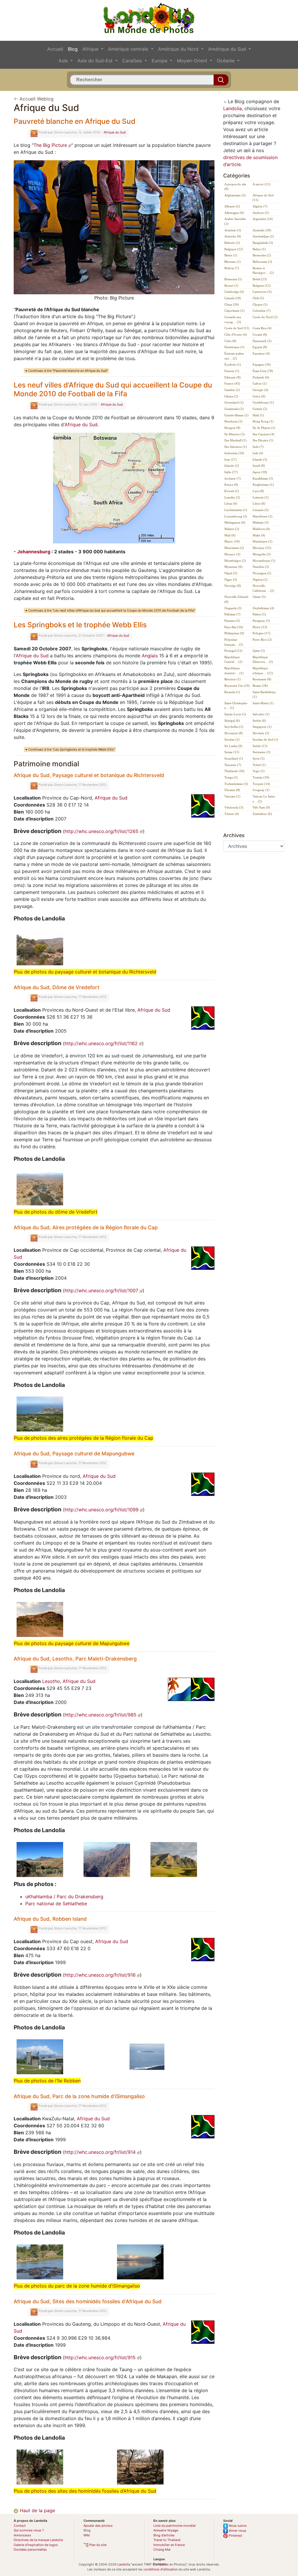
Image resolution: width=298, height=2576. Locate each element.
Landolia (233, 108)
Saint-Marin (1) (263, 703)
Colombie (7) (262, 311)
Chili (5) (258, 298)
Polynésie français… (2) (234, 642)
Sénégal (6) (232, 721)
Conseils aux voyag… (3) (233, 319)
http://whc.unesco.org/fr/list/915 (101, 2357)
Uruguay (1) (261, 790)
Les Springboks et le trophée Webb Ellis (80, 625)
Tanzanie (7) (233, 765)
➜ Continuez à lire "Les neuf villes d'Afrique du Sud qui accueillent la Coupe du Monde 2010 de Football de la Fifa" (110, 610)
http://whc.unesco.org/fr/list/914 (101, 2152)
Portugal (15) (233, 651)
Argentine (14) (263, 219)
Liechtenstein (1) (236, 510)
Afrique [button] (91, 49)
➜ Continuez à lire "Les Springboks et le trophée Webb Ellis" (70, 749)
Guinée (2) (260, 409)
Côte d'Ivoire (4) (236, 334)
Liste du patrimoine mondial (174, 2526)
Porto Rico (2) (262, 640)
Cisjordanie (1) (234, 311)
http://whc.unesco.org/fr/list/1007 (102, 1290)
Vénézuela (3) (234, 807)
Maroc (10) (232, 541)
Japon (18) (260, 472)
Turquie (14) (261, 784)
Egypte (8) (260, 347)
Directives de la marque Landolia (38, 2540)
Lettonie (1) (261, 497)
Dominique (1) (234, 347)
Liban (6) (231, 503)
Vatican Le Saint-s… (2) (264, 799)
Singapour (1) (262, 727)
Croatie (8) (260, 334)
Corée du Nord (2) (265, 317)
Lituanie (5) (261, 510)
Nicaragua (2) (262, 573)
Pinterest (235, 2535)
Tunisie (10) (261, 777)
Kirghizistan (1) (263, 485)
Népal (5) (231, 573)
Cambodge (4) (234, 292)
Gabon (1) (260, 383)
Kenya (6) (231, 485)
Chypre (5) (260, 304)
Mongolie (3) (262, 554)
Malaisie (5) (261, 522)
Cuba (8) (230, 341)
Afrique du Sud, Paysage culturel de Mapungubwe (74, 1453)
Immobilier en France (169, 2545)
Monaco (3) (232, 554)
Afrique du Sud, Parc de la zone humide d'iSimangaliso (79, 2096)
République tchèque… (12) (263, 671)
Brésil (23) (260, 279)
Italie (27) (231, 472)
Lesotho (51, 1681)
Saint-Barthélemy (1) (264, 694)
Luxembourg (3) (236, 516)
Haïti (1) (258, 415)
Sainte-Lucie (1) (235, 714)
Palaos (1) (259, 614)
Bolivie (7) (232, 268)
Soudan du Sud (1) (265, 739)
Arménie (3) (233, 230)
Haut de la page (37, 2510)
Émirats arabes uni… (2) (234, 356)
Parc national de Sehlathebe (56, 1904)
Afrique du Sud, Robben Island (50, 1919)
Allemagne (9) (234, 213)
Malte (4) (259, 535)
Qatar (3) (259, 651)
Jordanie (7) (233, 478)
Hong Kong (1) (263, 421)
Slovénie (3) (261, 733)
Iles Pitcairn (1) (263, 440)
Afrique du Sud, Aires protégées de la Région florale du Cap (86, 1227)
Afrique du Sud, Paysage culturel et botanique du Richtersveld (89, 775)
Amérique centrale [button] (129, 49)
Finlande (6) (261, 377)
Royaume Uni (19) (237, 686)
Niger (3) (231, 580)
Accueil (55, 49)
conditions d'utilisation (161, 2569)
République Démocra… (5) (263, 660)
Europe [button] (160, 61)
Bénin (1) (231, 255)
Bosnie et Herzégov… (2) (263, 271)
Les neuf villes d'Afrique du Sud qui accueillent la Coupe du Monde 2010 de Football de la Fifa (113, 389)
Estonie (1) (232, 371)
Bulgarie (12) (262, 286)
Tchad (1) (259, 765)
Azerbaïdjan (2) (263, 236)
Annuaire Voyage (166, 2530)
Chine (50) (232, 304)
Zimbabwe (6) (262, 814)
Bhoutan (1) (233, 262)
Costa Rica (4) (262, 328)
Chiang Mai (162, 2549)
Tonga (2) (231, 777)
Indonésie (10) (234, 453)
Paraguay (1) (261, 621)
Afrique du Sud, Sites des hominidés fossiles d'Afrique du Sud (88, 2301)
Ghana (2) (231, 396)
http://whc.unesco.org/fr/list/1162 (102, 1043)
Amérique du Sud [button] (228, 49)
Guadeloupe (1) (263, 402)
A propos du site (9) (235, 187)
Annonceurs (22, 2535)
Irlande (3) (260, 459)
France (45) (232, 383)
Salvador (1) (261, 714)
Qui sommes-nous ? (29, 2530)
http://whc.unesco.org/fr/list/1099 (102, 1510)
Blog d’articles (164, 2535)
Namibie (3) (261, 567)
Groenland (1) (234, 402)
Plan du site (97, 2545)
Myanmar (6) (233, 567)
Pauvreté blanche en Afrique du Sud (74, 121)
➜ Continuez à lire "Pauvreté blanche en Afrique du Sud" (66, 371)
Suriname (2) (261, 752)
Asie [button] (64, 61)
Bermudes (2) (262, 255)
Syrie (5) (259, 758)
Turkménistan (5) (236, 784)
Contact (20, 2526)
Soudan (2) (232, 739)
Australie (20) (262, 230)
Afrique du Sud (115, 132)
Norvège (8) (233, 586)
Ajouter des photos (98, 2526)
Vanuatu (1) (232, 796)
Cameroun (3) (262, 292)
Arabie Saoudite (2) (235, 221)
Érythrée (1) (233, 365)
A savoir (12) (261, 184)
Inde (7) (258, 447)
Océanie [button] (226, 61)
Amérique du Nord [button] (179, 49)
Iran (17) (230, 459)
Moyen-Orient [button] (193, 61)
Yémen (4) (232, 814)
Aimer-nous (237, 2531)
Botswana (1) (233, 279)
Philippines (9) (234, 633)
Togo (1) (259, 771)
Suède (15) (260, 746)
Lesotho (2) (232, 497)
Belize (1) (259, 249)
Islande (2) (232, 466)
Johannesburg (34, 552)
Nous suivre (237, 2526)
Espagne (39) (262, 365)
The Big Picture (51, 145)
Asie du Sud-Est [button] (96, 61)
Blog (73, 49)
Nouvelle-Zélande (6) (236, 599)
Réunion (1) (233, 679)
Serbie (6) (259, 721)
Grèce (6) (259, 396)
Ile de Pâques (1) (264, 428)
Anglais (150, 656)
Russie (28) (260, 686)
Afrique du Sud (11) (263, 198)
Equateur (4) (261, 353)
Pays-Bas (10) (234, 627)
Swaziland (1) (234, 758)
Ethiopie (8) (233, 377)
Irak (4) (258, 453)
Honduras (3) (233, 421)
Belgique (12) (234, 249)
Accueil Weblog (37, 99)
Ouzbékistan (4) (263, 608)
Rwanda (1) (232, 692)
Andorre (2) (261, 213)
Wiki (87, 2535)
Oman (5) (259, 597)
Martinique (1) (262, 541)
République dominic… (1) (234, 671)
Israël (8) (259, 466)
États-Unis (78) (263, 371)
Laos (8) (258, 491)
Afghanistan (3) (235, 195)
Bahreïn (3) (232, 243)
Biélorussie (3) (262, 262)
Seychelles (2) (234, 727)
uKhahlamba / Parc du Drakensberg (64, 1897)
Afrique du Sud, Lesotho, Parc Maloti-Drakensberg (75, 1659)
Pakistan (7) (232, 614)
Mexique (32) (262, 548)
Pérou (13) (260, 627)
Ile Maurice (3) (235, 434)
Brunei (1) (231, 286)
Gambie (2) (232, 390)
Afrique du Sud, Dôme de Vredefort (57, 987)
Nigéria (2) (260, 580)
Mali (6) (230, 535)
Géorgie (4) (260, 390)
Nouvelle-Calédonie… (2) (263, 588)
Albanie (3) (232, 206)
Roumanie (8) (262, 679)
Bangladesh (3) (263, 243)
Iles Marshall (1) (235, 440)
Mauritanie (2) (234, 548)
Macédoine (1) (262, 516)
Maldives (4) (261, 529)
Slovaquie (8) (234, 733)
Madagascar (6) (235, 522)
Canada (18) (233, 298)
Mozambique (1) (264, 561)
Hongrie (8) (232, 428)
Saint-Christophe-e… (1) (236, 706)
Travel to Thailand (167, 2540)
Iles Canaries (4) (264, 434)
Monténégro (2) (235, 561)
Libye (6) (259, 503)
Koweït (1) (232, 491)
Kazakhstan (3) (263, 478)
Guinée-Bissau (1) (236, 415)
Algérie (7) (260, 206)
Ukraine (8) (232, 790)
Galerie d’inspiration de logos (36, 2545)
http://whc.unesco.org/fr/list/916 (101, 1975)
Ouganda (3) (233, 608)
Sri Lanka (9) (233, 746)
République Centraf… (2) (233, 660)
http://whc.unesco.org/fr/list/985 (101, 1715)
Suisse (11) (232, 752)
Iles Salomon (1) (236, 447)
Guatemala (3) (234, 409)
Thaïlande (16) (234, 771)
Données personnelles (30, 2549)
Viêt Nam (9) (261, 807)
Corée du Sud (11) (237, 328)
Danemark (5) (262, 341)
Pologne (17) (261, 633)
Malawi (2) (232, 529)
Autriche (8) (233, 236)
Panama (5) (232, 621)
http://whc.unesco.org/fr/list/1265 (102, 831)
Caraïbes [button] (133, 61)
